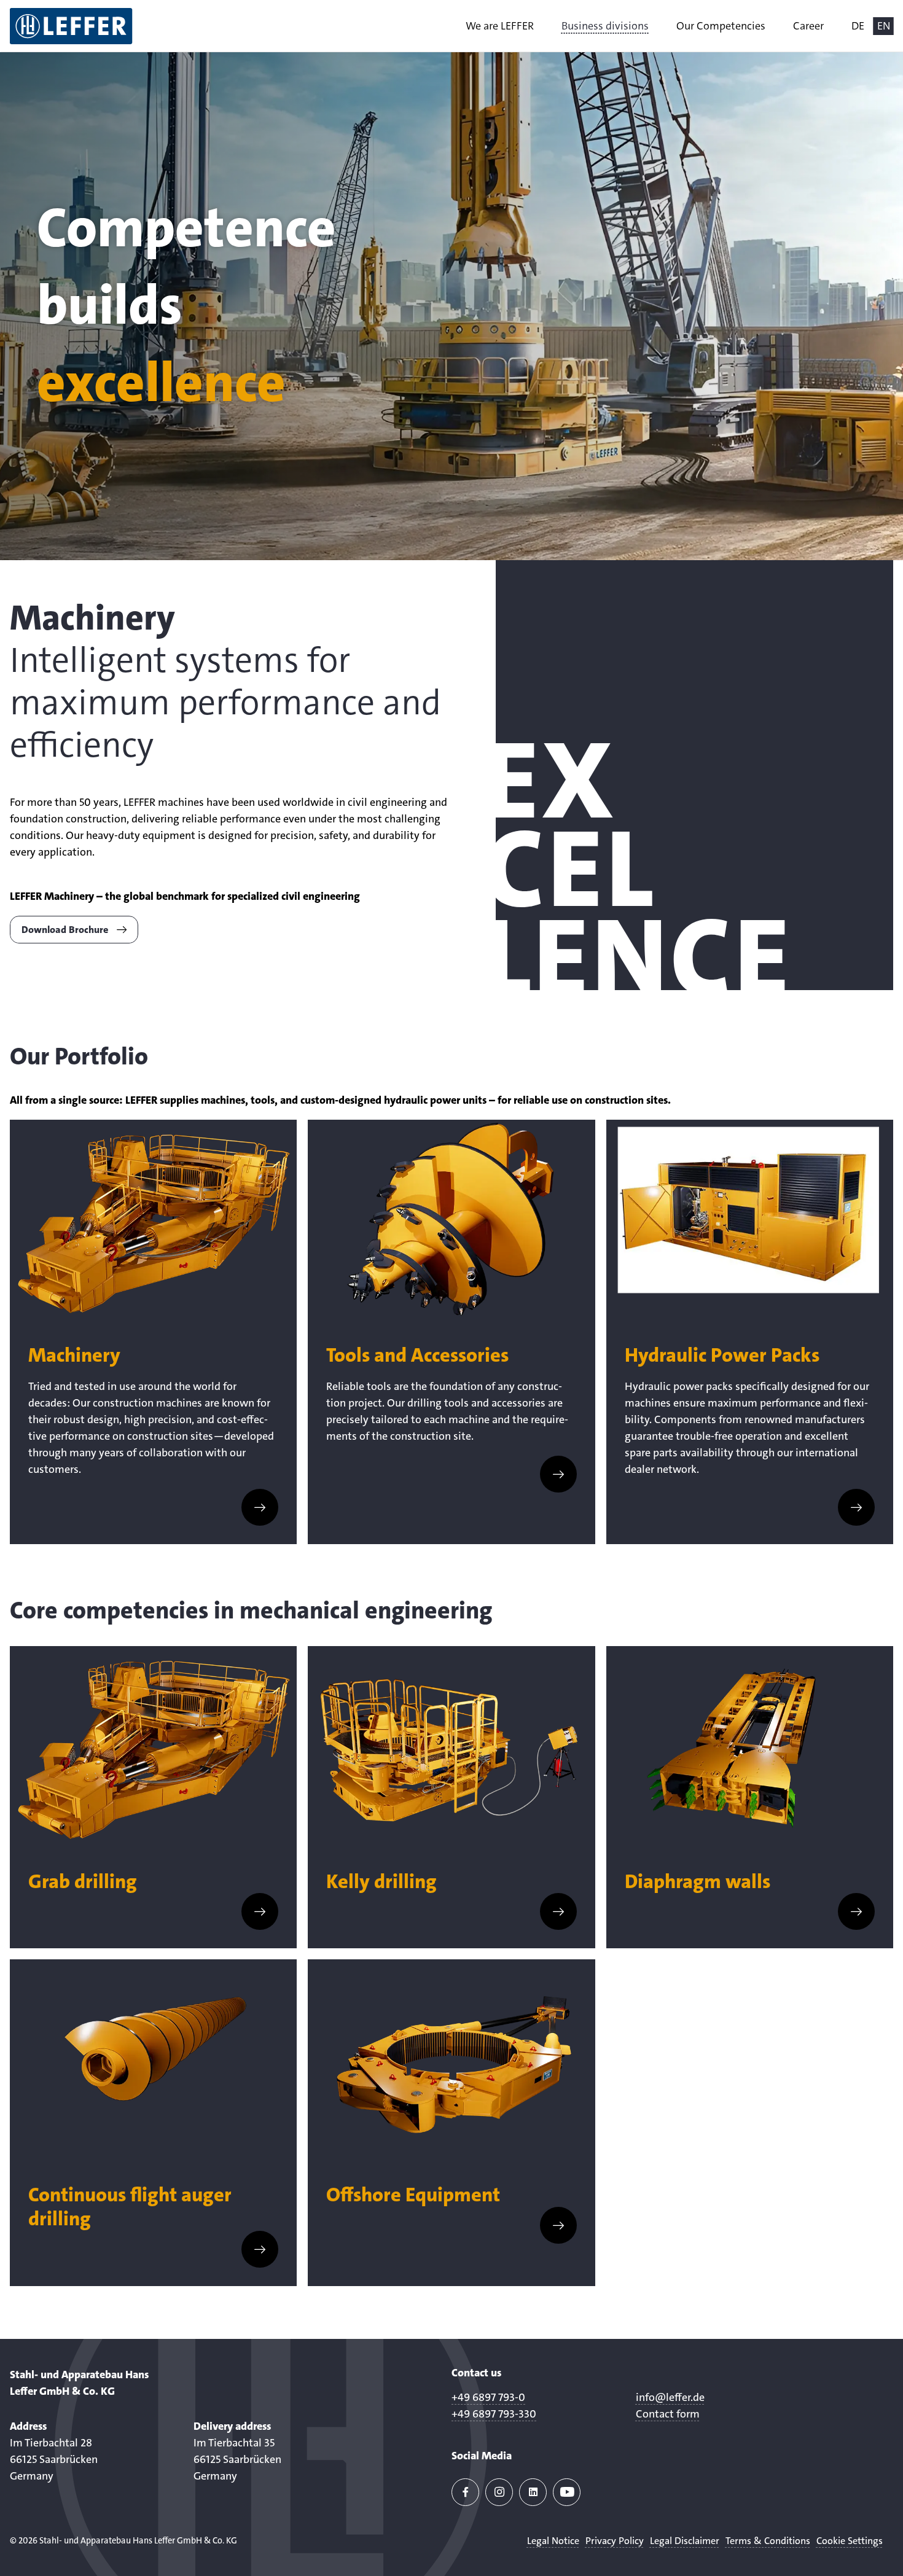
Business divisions (605, 26)
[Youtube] (567, 2492)
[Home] (71, 26)
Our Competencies (721, 26)
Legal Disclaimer (685, 2541)
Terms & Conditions (768, 2541)
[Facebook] (465, 2492)
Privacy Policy (615, 2541)
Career (808, 26)
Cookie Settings (850, 2541)
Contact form (668, 2413)
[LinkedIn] (533, 2492)
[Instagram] (499, 2492)
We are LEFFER (500, 26)
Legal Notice (553, 2541)
